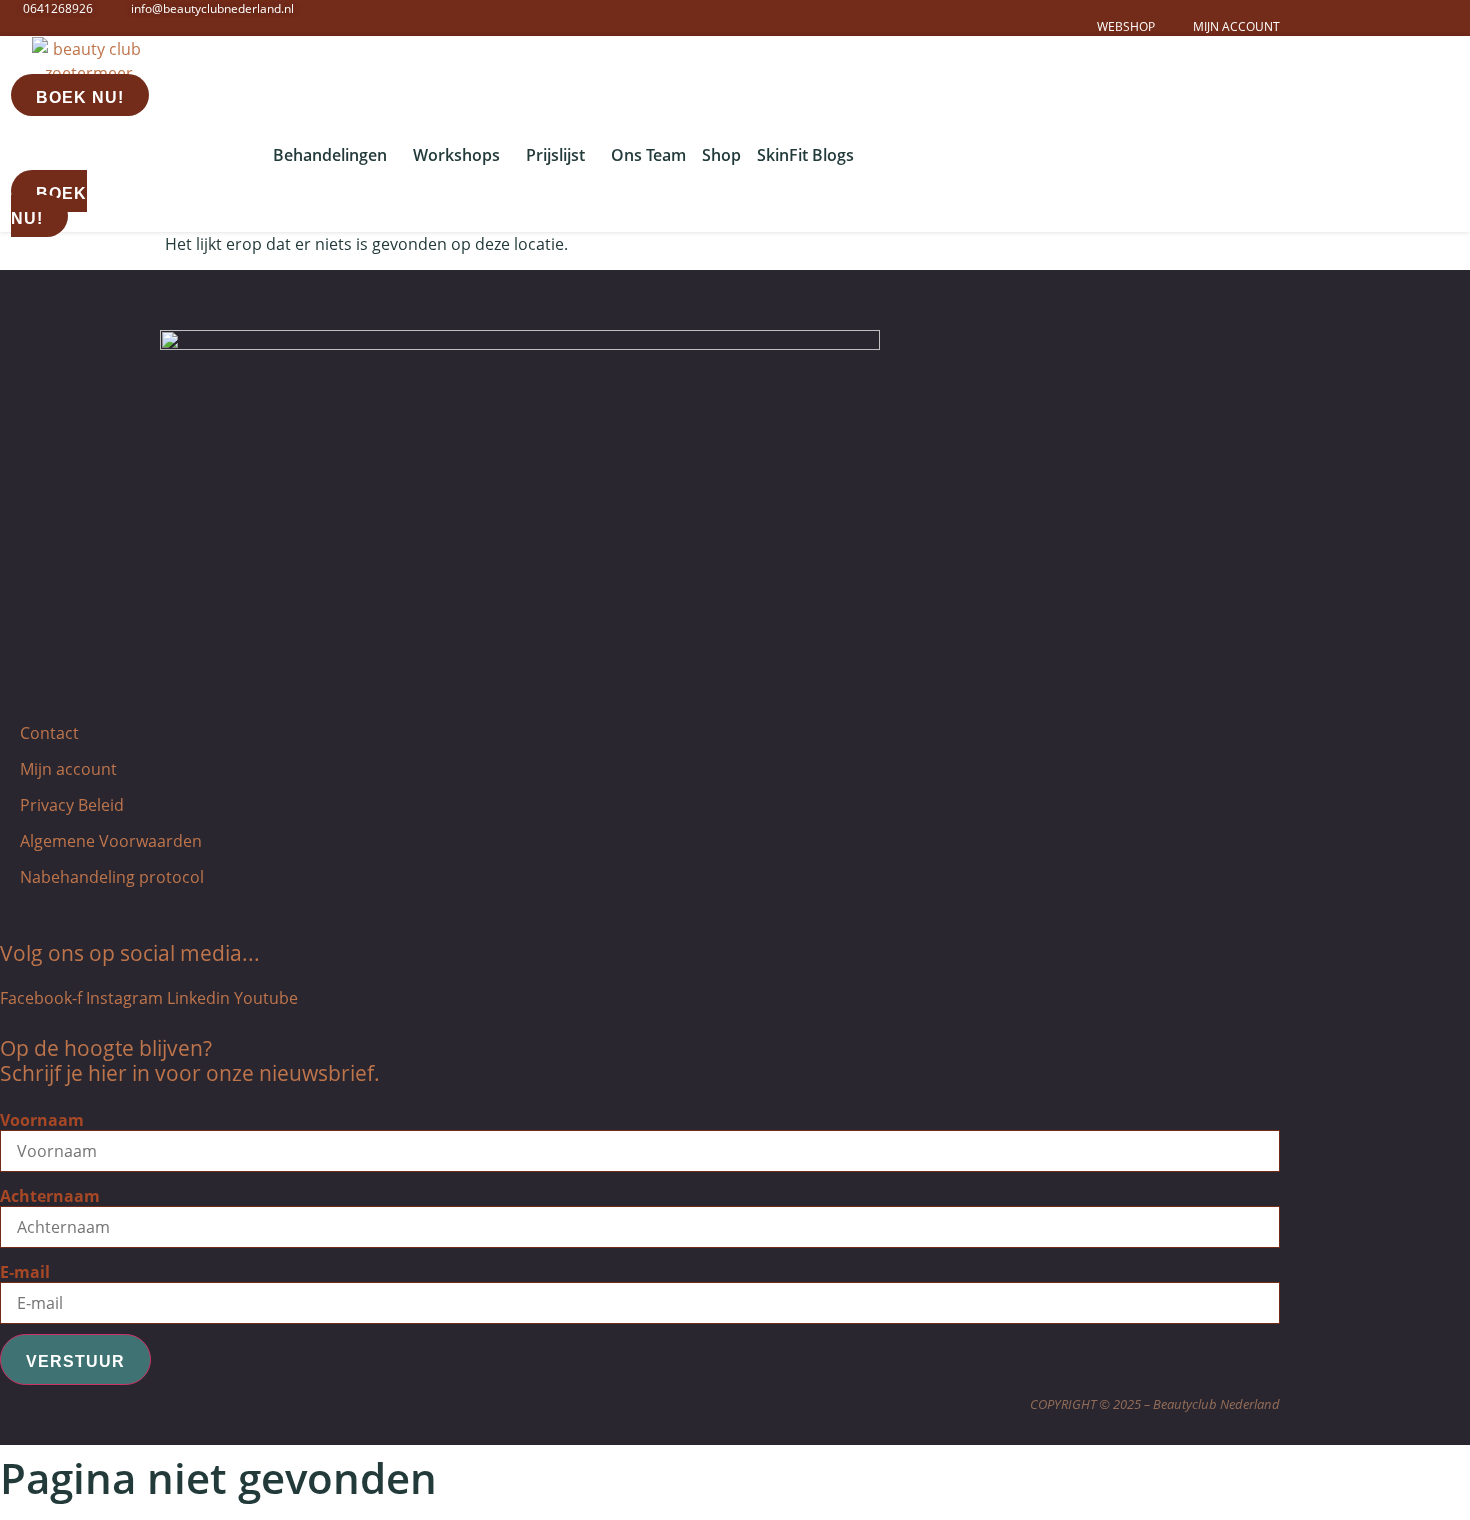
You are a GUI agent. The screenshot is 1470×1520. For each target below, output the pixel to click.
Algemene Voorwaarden (111, 841)
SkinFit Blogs (805, 155)
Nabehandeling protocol (112, 877)
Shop (721, 155)
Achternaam (50, 1196)
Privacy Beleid (72, 805)
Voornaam (42, 1120)
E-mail (25, 1272)
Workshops (456, 155)
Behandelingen (330, 155)
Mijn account (68, 769)
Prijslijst (555, 155)
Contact (49, 733)
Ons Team (648, 155)
